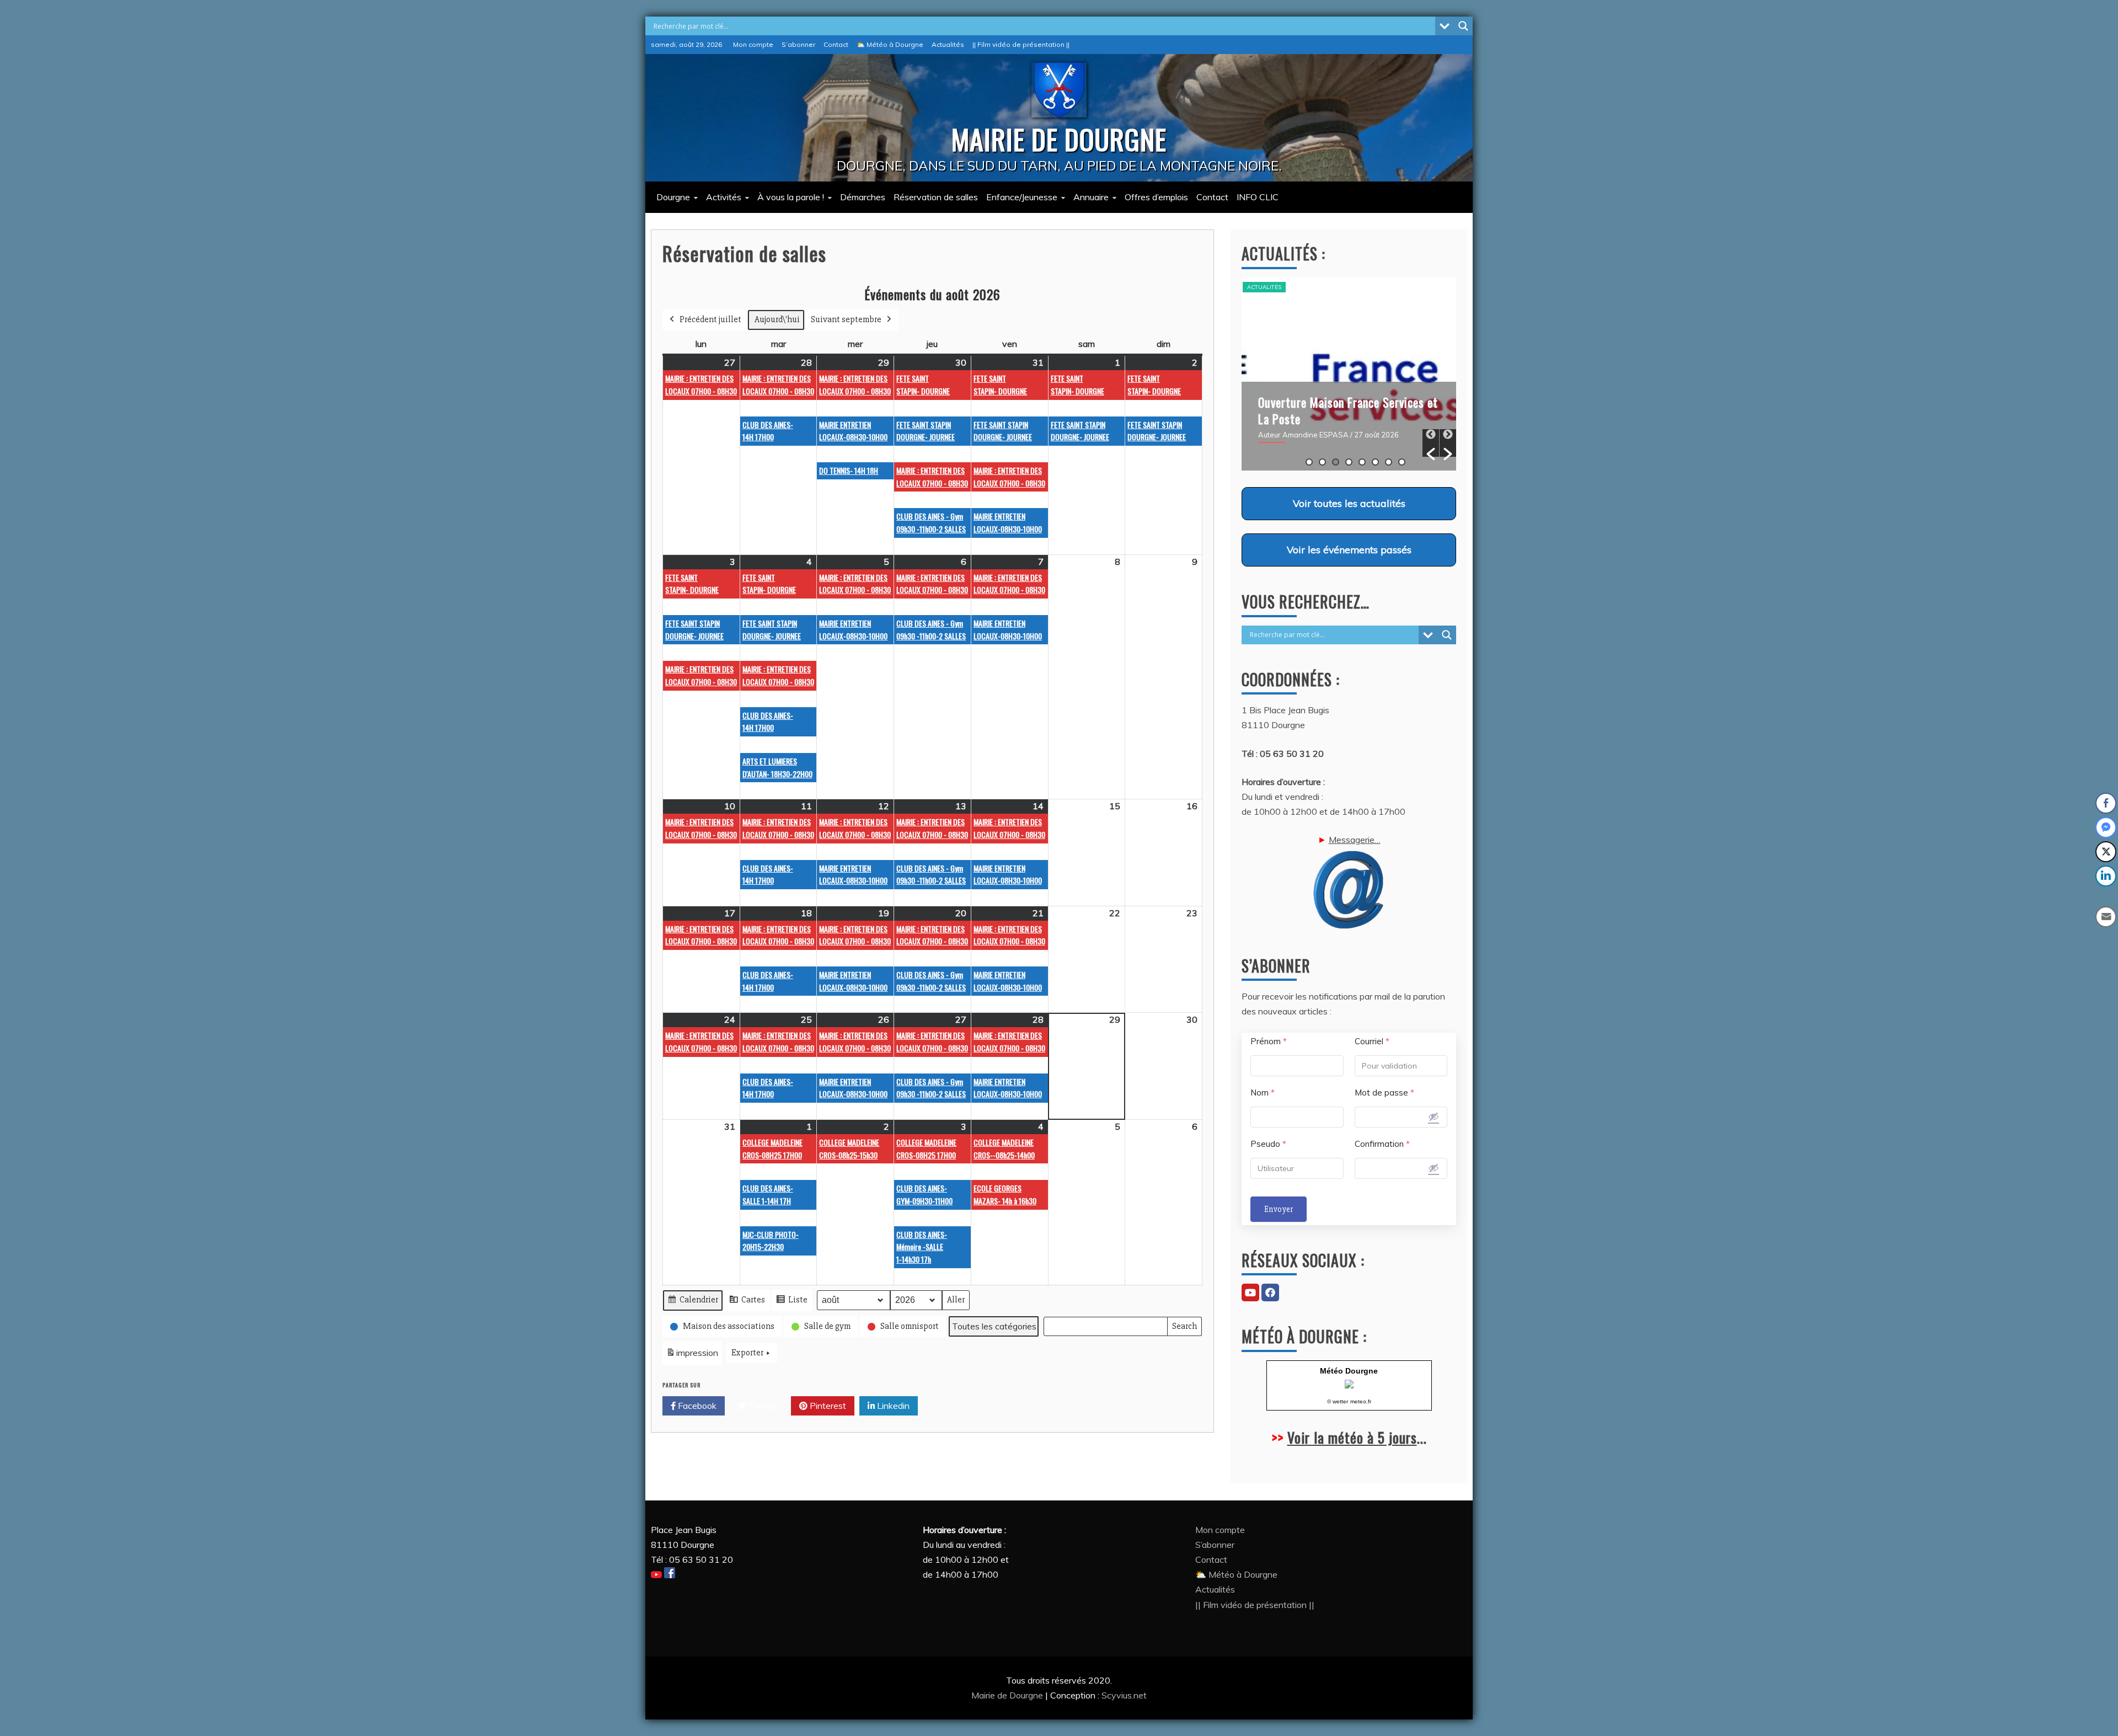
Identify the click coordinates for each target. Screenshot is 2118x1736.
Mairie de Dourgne (1008, 1695)
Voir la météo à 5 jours (1352, 1437)
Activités (724, 197)
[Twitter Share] (2106, 852)
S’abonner (798, 44)
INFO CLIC (1258, 197)
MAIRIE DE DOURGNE (1059, 138)
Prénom (1269, 1041)
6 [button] (1375, 462)
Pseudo (1268, 1144)
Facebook (696, 1406)
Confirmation (1382, 1144)
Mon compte (753, 44)
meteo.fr (1361, 1401)
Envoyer (1279, 1209)
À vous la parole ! (791, 197)
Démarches (863, 197)
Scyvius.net (1124, 1695)
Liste (791, 1302)
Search (1184, 1329)
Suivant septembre (846, 319)
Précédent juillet (710, 319)
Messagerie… (1355, 840)
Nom (1263, 1093)
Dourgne (673, 197)
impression (692, 1356)
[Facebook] (1270, 1292)
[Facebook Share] (2106, 803)
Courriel (1372, 1041)
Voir (1349, 503)
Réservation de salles (936, 197)
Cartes (747, 1302)
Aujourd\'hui (777, 319)
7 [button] (1389, 462)
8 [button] (1402, 462)
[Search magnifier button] (1463, 26)
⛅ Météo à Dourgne (890, 44)
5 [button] (1362, 462)
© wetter (1338, 1401)
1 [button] (1309, 462)
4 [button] (1349, 462)
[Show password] (1434, 1117)
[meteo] (1349, 1385)
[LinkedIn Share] (2106, 876)
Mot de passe (1384, 1093)
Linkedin (892, 1406)
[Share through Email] (2106, 917)
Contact (836, 44)
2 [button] (1322, 462)
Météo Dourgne (1349, 1371)
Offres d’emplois (1156, 197)
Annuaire (1091, 197)
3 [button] (1336, 462)
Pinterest (827, 1406)
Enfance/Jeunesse (1022, 197)
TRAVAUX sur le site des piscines (1340, 402)
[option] (1349, 374)
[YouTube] (1250, 1292)
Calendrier (692, 1302)
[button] (1431, 443)
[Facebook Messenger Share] (2106, 827)
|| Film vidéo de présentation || (1021, 44)
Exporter (747, 1353)
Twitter (762, 1406)
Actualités (948, 44)
